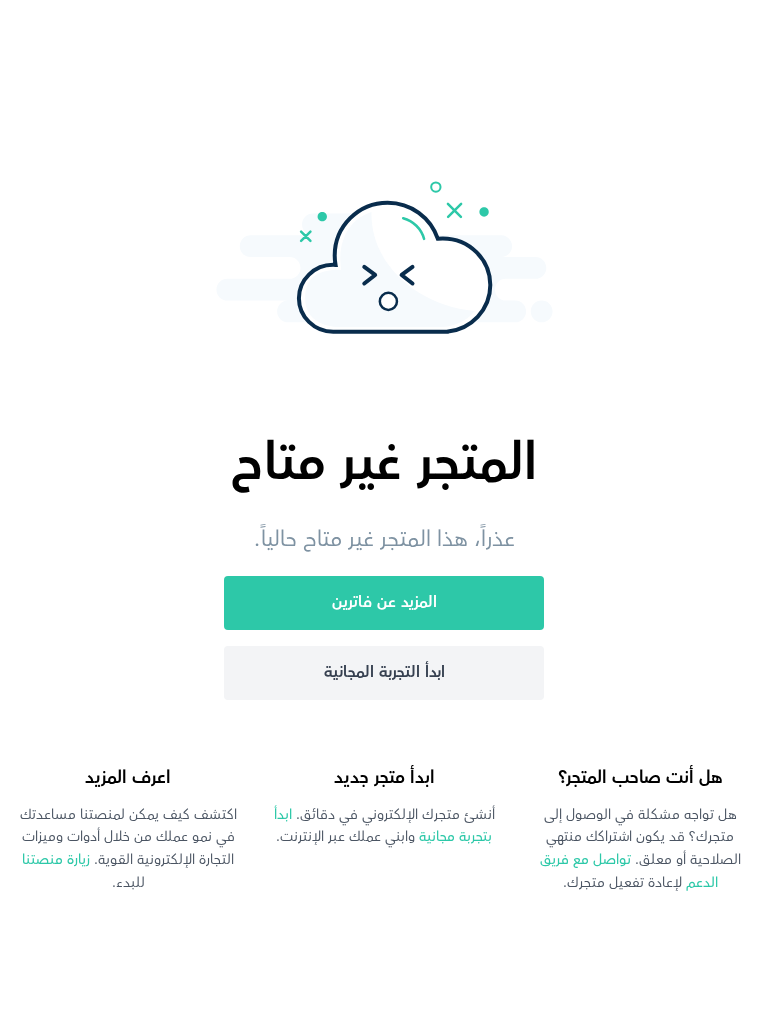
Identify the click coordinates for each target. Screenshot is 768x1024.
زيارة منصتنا (56, 860)
